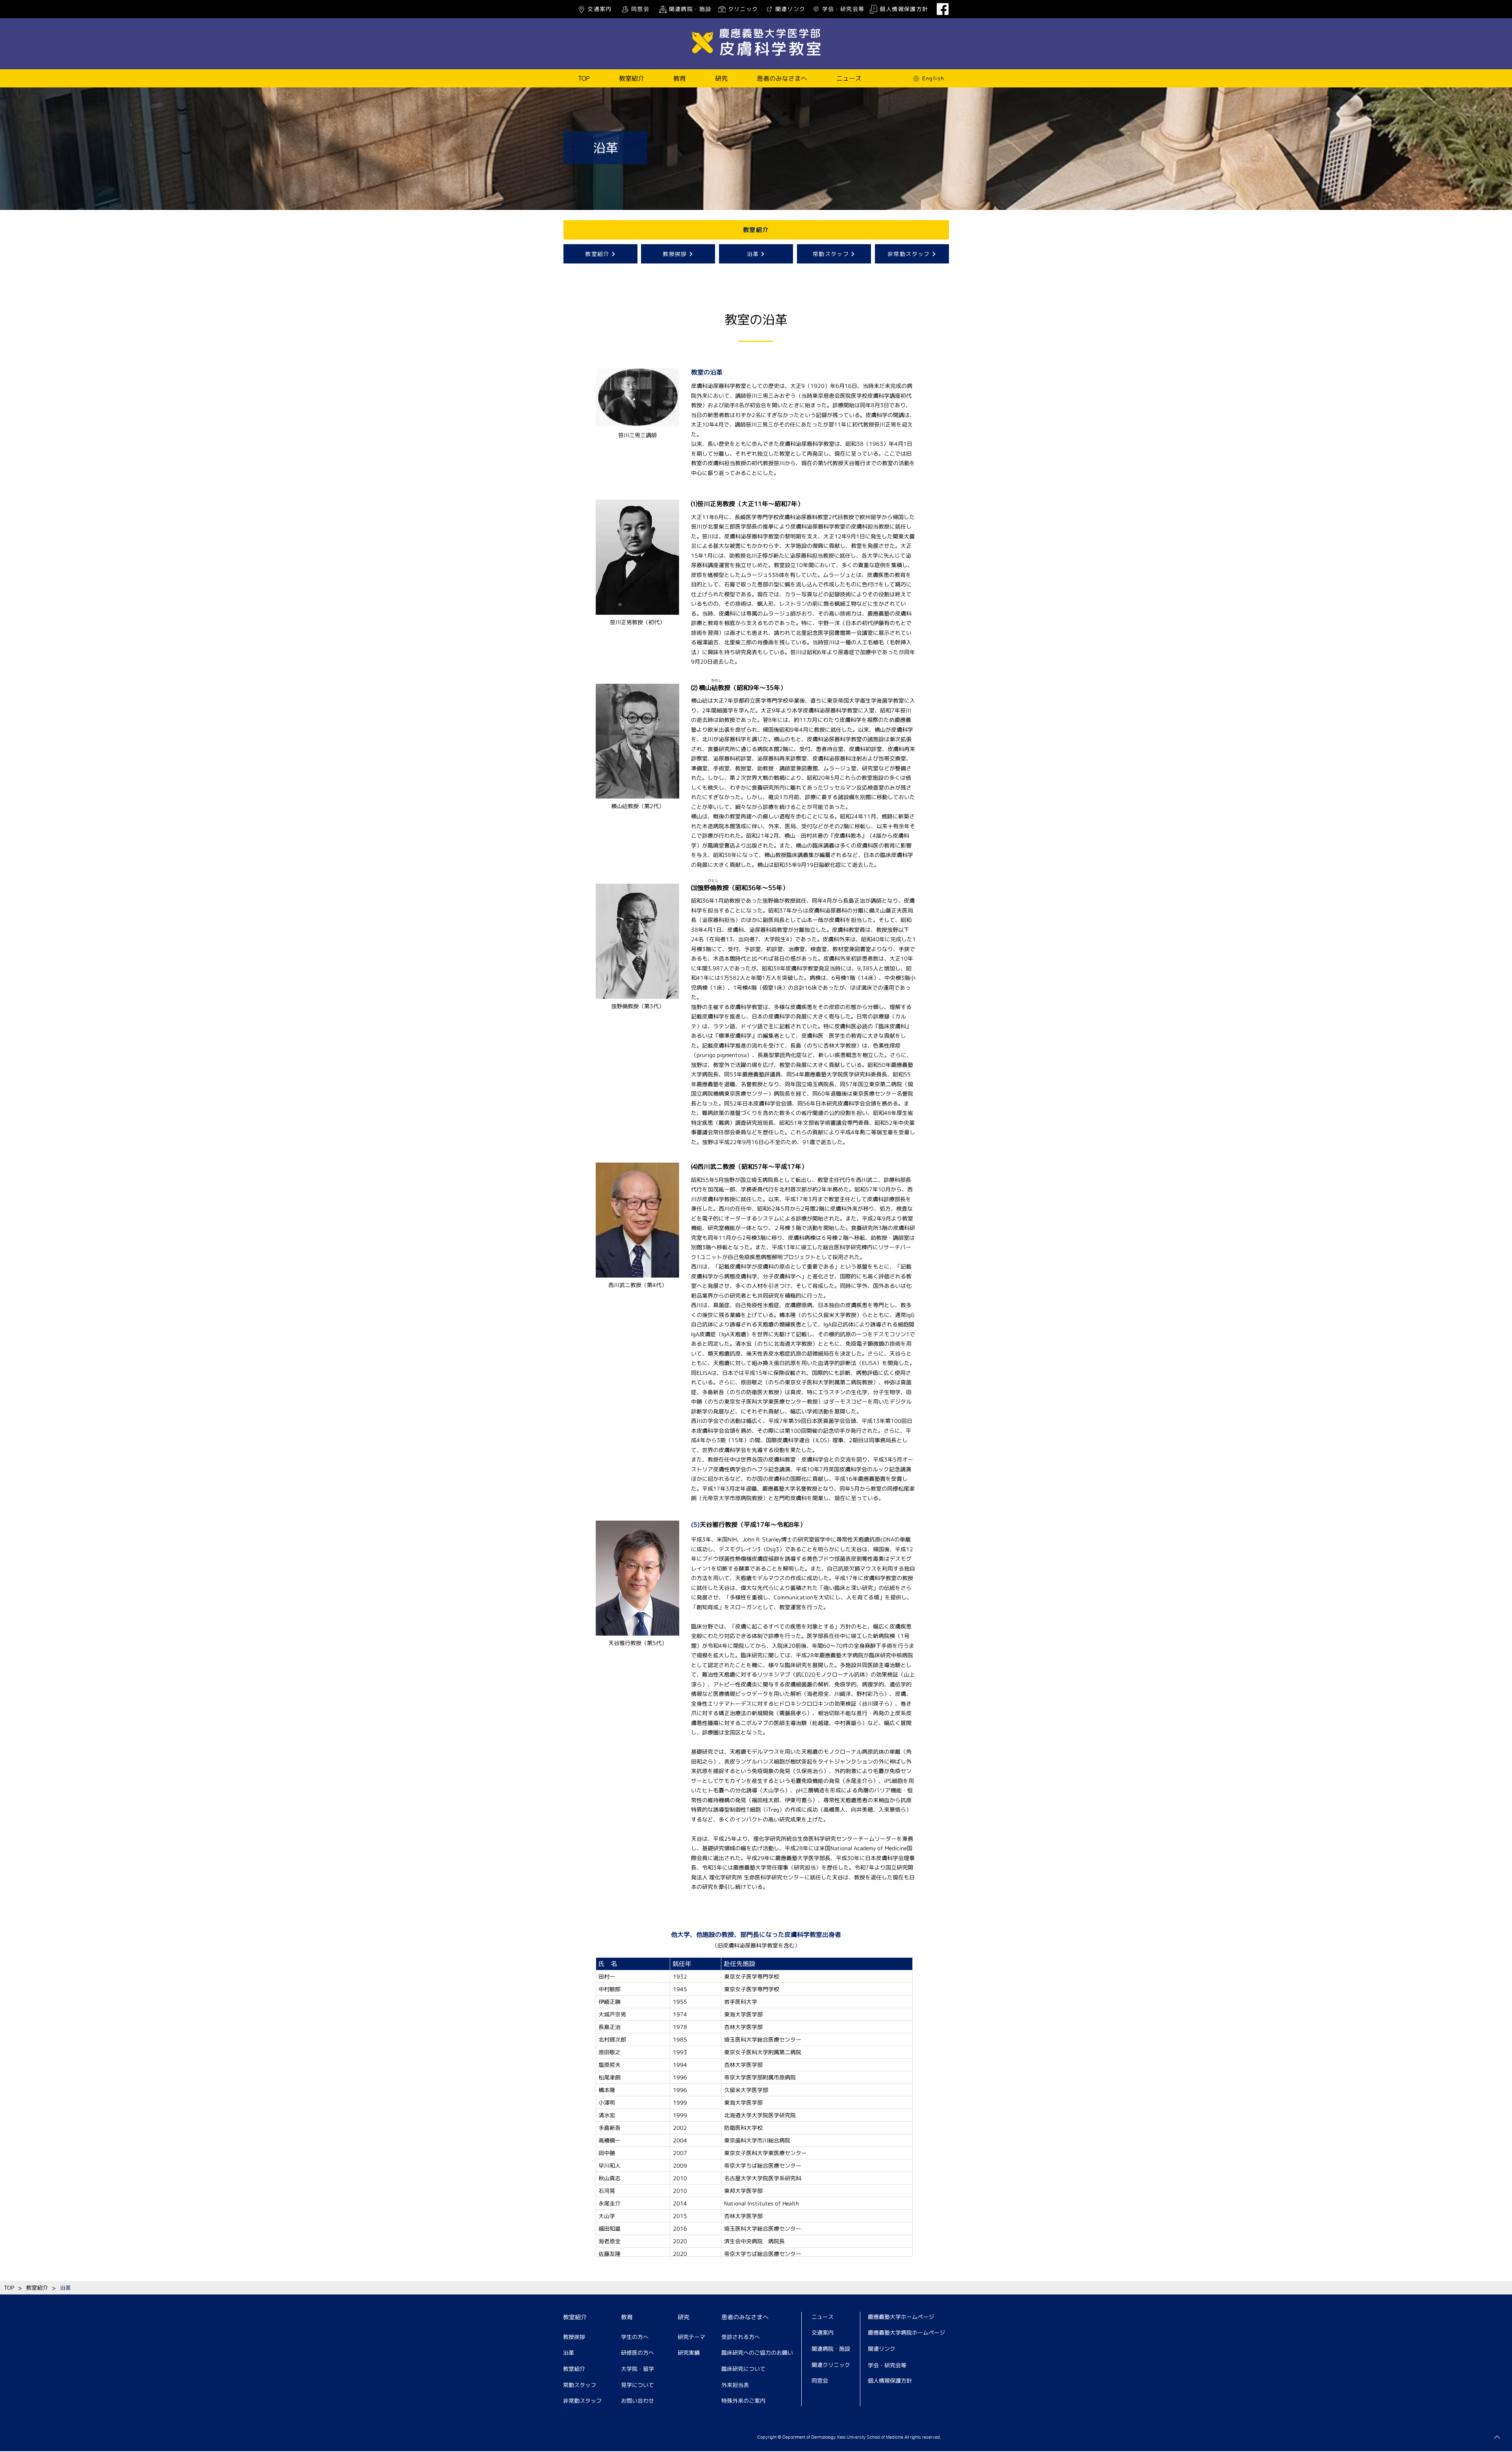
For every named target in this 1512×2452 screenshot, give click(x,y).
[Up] (1497, 2437)
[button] (632, 78)
